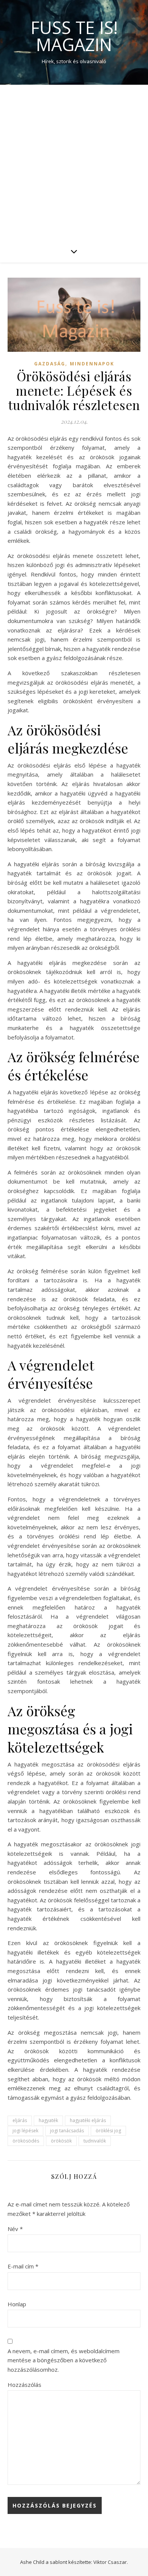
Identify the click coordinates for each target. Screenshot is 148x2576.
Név (15, 2229)
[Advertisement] (74, 162)
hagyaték (48, 2120)
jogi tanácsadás (67, 2131)
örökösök (61, 2141)
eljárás (20, 2120)
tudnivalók (95, 2141)
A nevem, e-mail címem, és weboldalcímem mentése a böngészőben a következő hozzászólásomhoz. (64, 2360)
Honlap (17, 2304)
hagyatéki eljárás (88, 2120)
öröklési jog (108, 2131)
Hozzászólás (24, 2385)
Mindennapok (92, 364)
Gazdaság (50, 364)
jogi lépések (25, 2131)
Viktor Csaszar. (111, 2562)
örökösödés (26, 2141)
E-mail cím (23, 2266)
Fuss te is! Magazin (74, 36)
